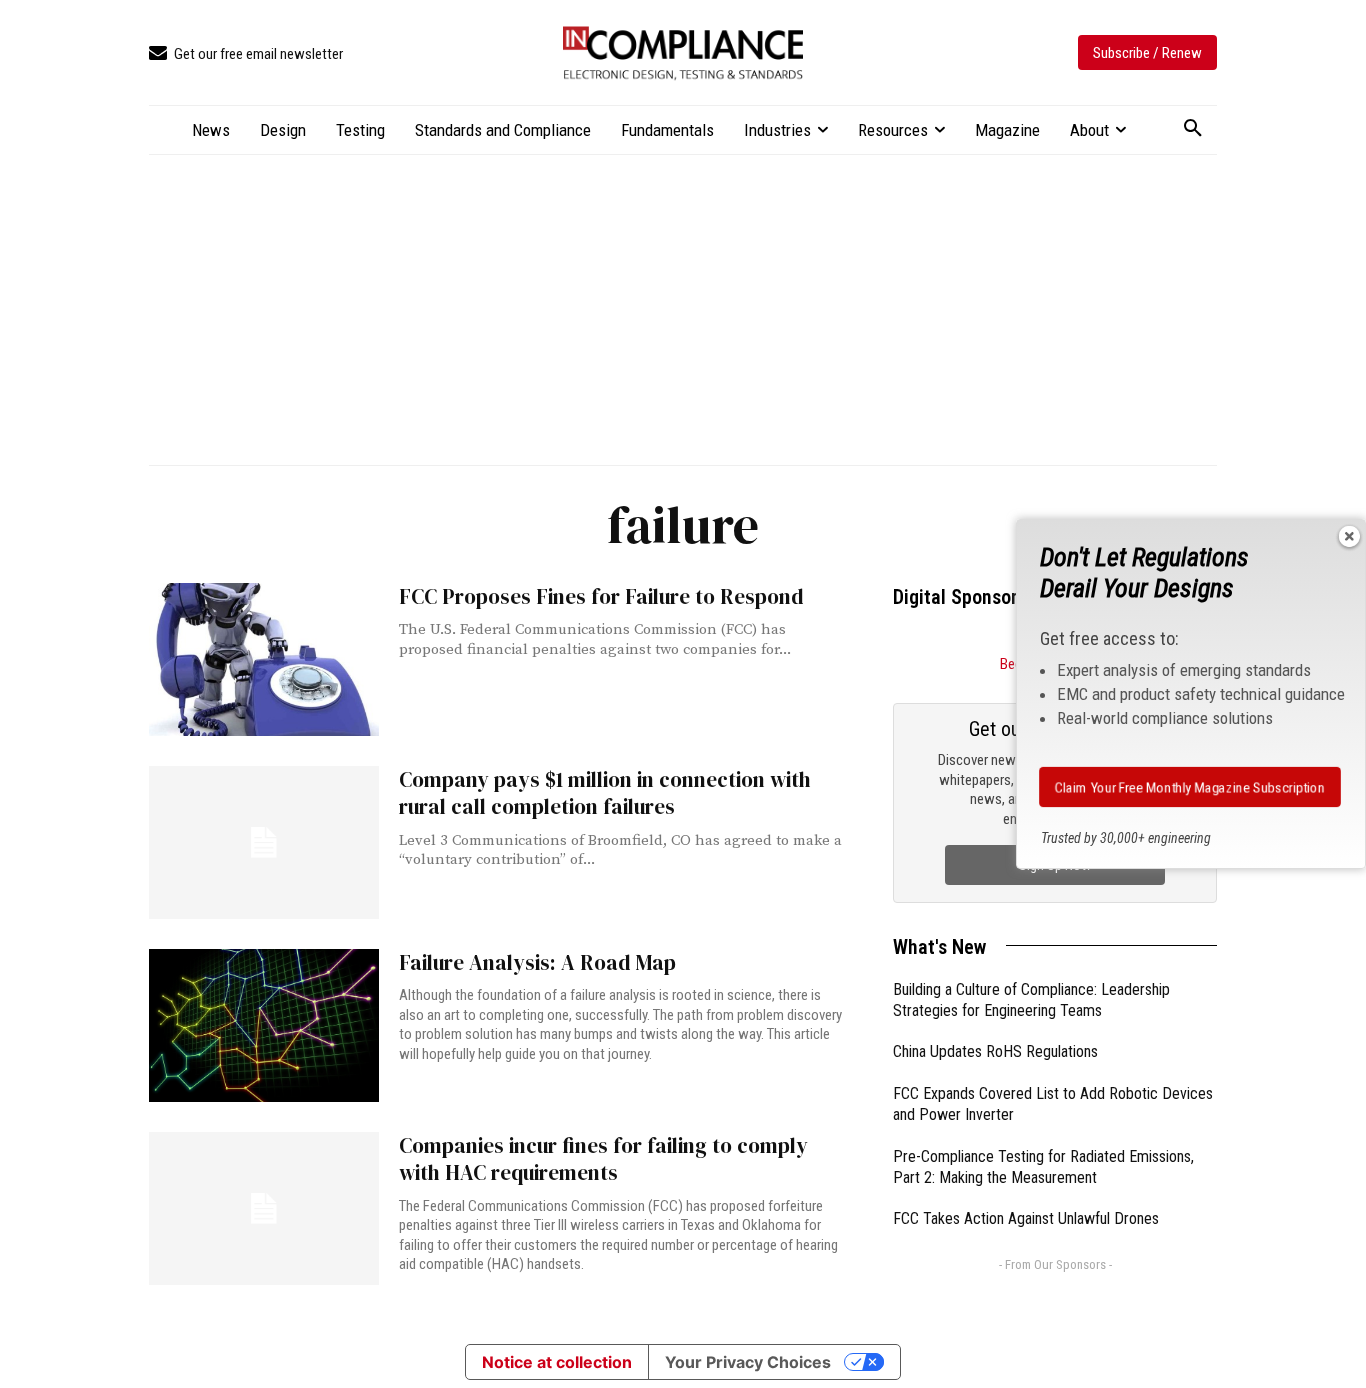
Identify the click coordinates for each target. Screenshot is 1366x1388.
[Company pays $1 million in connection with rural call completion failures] (264, 842)
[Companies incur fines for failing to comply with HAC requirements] (264, 1208)
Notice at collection (557, 1362)
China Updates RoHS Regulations (995, 1051)
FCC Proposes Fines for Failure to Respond (601, 596)
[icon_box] (246, 54)
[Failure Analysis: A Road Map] (264, 1025)
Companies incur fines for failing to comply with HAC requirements (603, 1159)
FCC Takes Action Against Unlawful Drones (1026, 1218)
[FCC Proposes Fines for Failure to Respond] (264, 659)
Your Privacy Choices (748, 1362)
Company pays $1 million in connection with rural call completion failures (605, 793)
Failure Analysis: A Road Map (537, 962)
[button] (1193, 129)
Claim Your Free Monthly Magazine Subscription (1190, 787)
